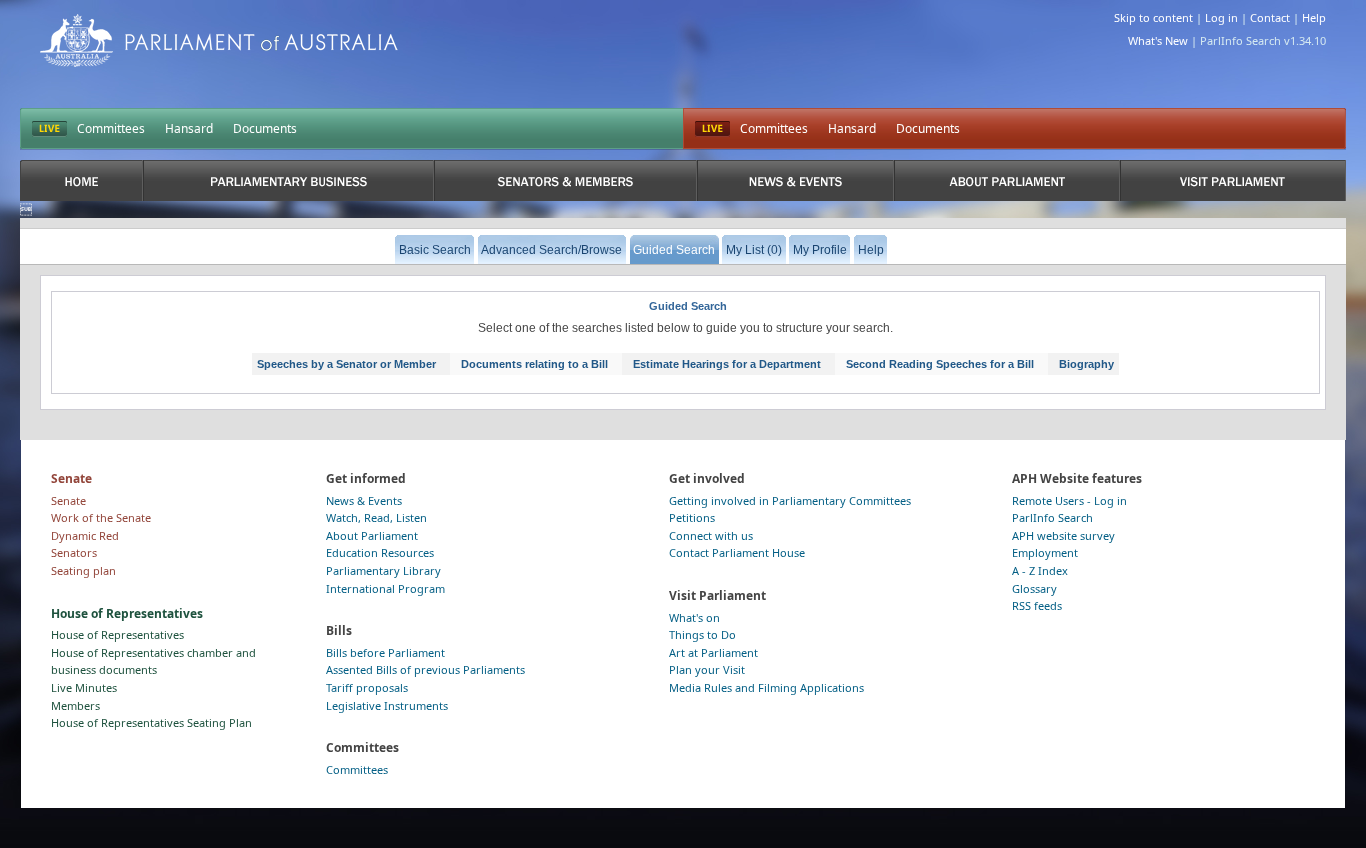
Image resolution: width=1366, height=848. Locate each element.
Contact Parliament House (737, 552)
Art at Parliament (713, 652)
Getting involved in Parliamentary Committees (790, 500)
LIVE (49, 129)
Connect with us (711, 535)
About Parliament (372, 535)
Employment (1045, 552)
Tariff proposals (367, 687)
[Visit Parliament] (1232, 180)
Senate (68, 500)
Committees (111, 128)
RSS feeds (1037, 605)
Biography (1086, 364)
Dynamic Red (85, 535)
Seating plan (83, 570)
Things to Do (702, 634)
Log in (1221, 17)
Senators (74, 552)
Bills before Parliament (385, 652)
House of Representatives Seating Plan (151, 722)
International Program (385, 588)
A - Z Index (1040, 570)
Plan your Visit (707, 669)
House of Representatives (117, 634)
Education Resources (380, 552)
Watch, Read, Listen (376, 517)
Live (712, 129)
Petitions (692, 517)
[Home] (81, 180)
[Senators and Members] (565, 180)
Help (1314, 17)
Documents (265, 128)
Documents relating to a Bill (534, 364)
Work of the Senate (101, 517)
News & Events (364, 500)
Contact (1270, 17)
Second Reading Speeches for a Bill (940, 364)
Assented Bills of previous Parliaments (425, 669)
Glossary (1034, 588)
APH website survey (1063, 535)
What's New (1158, 40)
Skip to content (1153, 17)
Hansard (189, 128)
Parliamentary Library (383, 570)
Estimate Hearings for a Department (727, 364)
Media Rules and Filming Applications (766, 687)
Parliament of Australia (219, 40)
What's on (694, 617)
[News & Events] (796, 180)
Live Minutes (84, 687)
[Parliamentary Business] (288, 180)
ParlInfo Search (1052, 517)
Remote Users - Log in (1069, 500)
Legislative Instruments (387, 705)
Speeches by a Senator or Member (346, 364)
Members (75, 705)
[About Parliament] (1007, 180)
